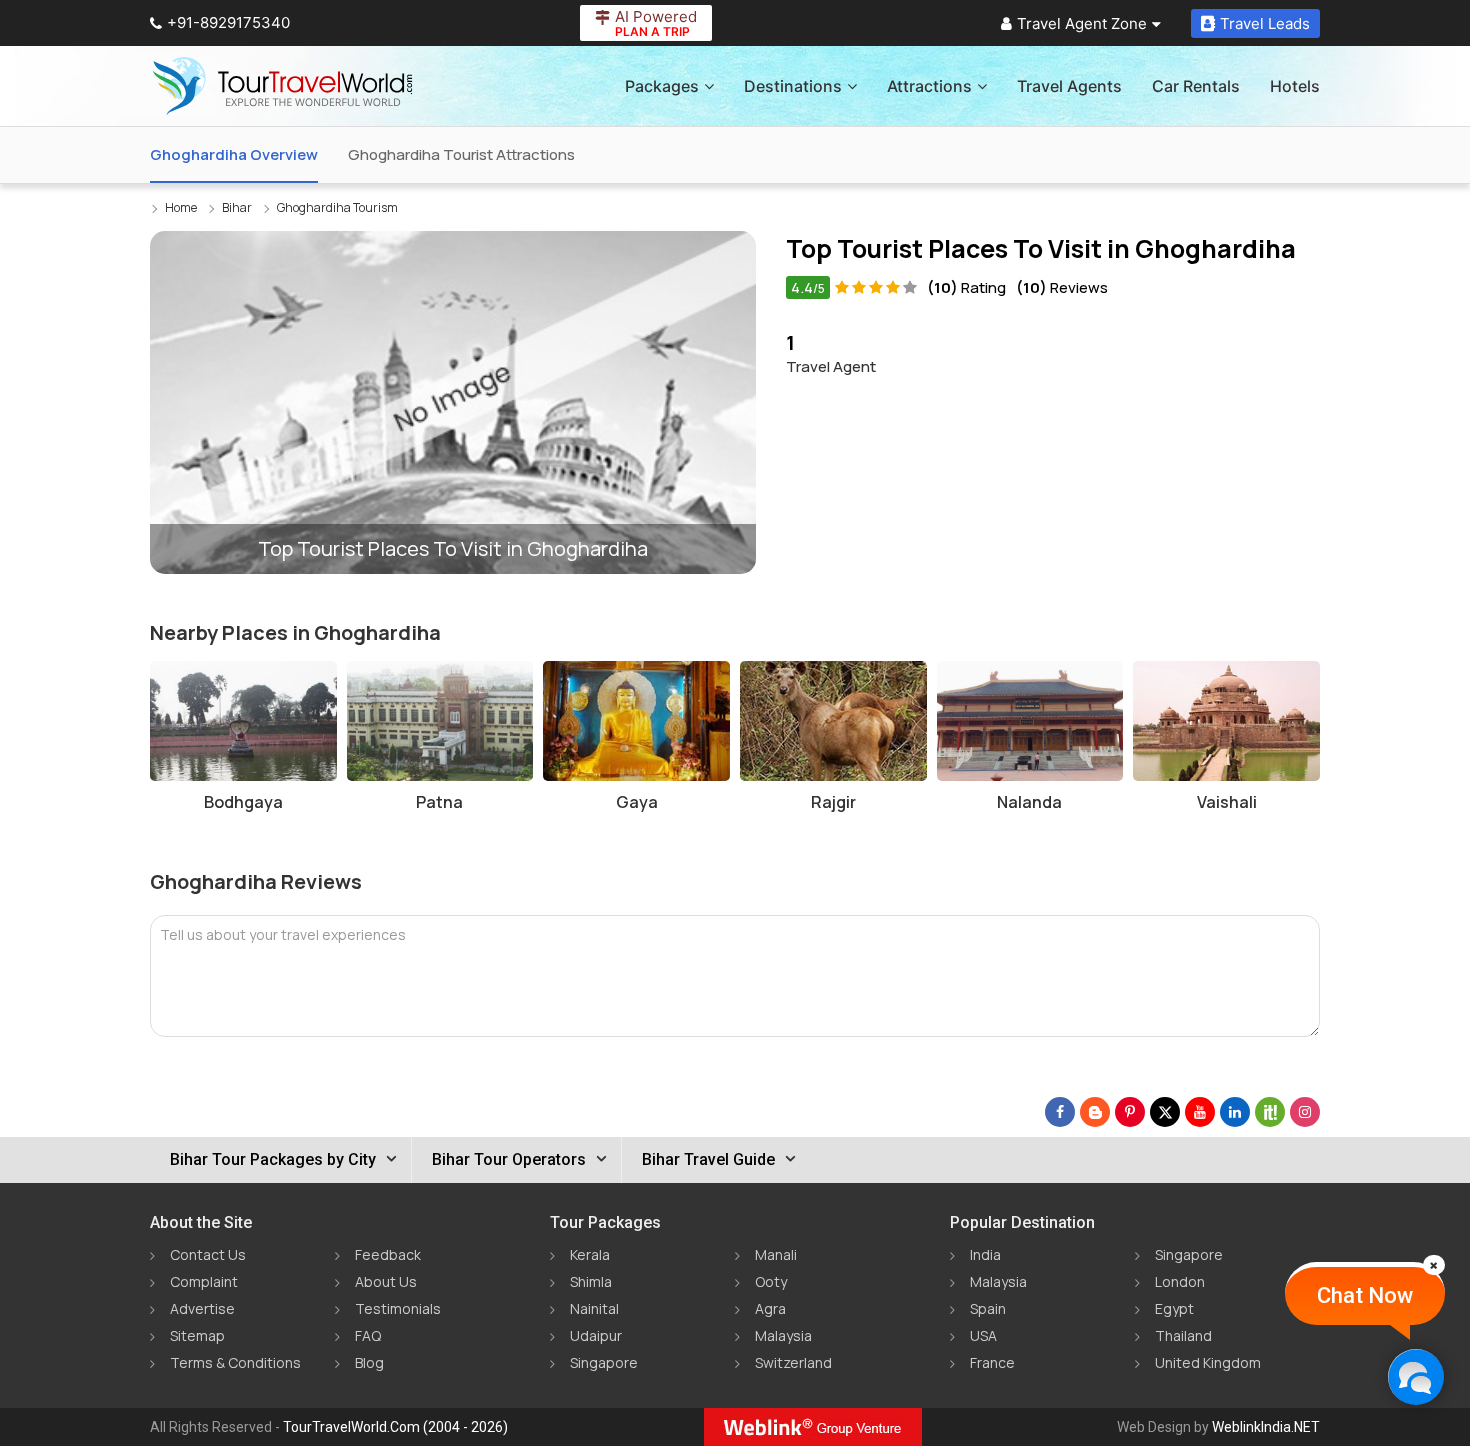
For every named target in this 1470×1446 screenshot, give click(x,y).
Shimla (591, 1281)
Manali (776, 1254)
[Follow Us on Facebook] (1060, 1112)
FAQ (368, 1335)
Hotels (1295, 86)
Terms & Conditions (235, 1362)
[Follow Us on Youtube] (1200, 1112)
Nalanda (1029, 802)
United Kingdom (1208, 1362)
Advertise (202, 1308)
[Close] (1434, 1265)
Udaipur (596, 1335)
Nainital (594, 1308)
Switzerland (793, 1362)
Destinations (793, 86)
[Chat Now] (1415, 1376)
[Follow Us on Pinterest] (1130, 1112)
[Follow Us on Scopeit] (1270, 1112)
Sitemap (197, 1335)
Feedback (388, 1254)
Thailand (1183, 1335)
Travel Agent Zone (1082, 23)
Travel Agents (1069, 86)
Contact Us (208, 1254)
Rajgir (833, 802)
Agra (770, 1308)
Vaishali (1227, 802)
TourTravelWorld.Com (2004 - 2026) (395, 1427)
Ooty (771, 1281)
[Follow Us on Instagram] (1305, 1112)
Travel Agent (831, 353)
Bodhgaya (243, 802)
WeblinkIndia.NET (1266, 1427)
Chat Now (1365, 1295)
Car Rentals (1196, 86)
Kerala (590, 1254)
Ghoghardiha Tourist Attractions (461, 154)
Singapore (604, 1362)
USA (983, 1335)
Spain (988, 1308)
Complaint (204, 1281)
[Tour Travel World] (282, 86)
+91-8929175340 (228, 22)
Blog (369, 1362)
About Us (386, 1281)
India (985, 1254)
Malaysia (783, 1335)
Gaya (637, 802)
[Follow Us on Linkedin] (1235, 1112)
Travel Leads (1265, 23)
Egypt (1174, 1308)
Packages (662, 86)
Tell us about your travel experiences (283, 934)
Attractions (929, 86)
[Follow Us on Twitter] (1165, 1112)
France (992, 1362)
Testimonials (398, 1308)
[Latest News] (1095, 1112)
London (1180, 1281)
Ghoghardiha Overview (234, 154)
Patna (439, 802)
